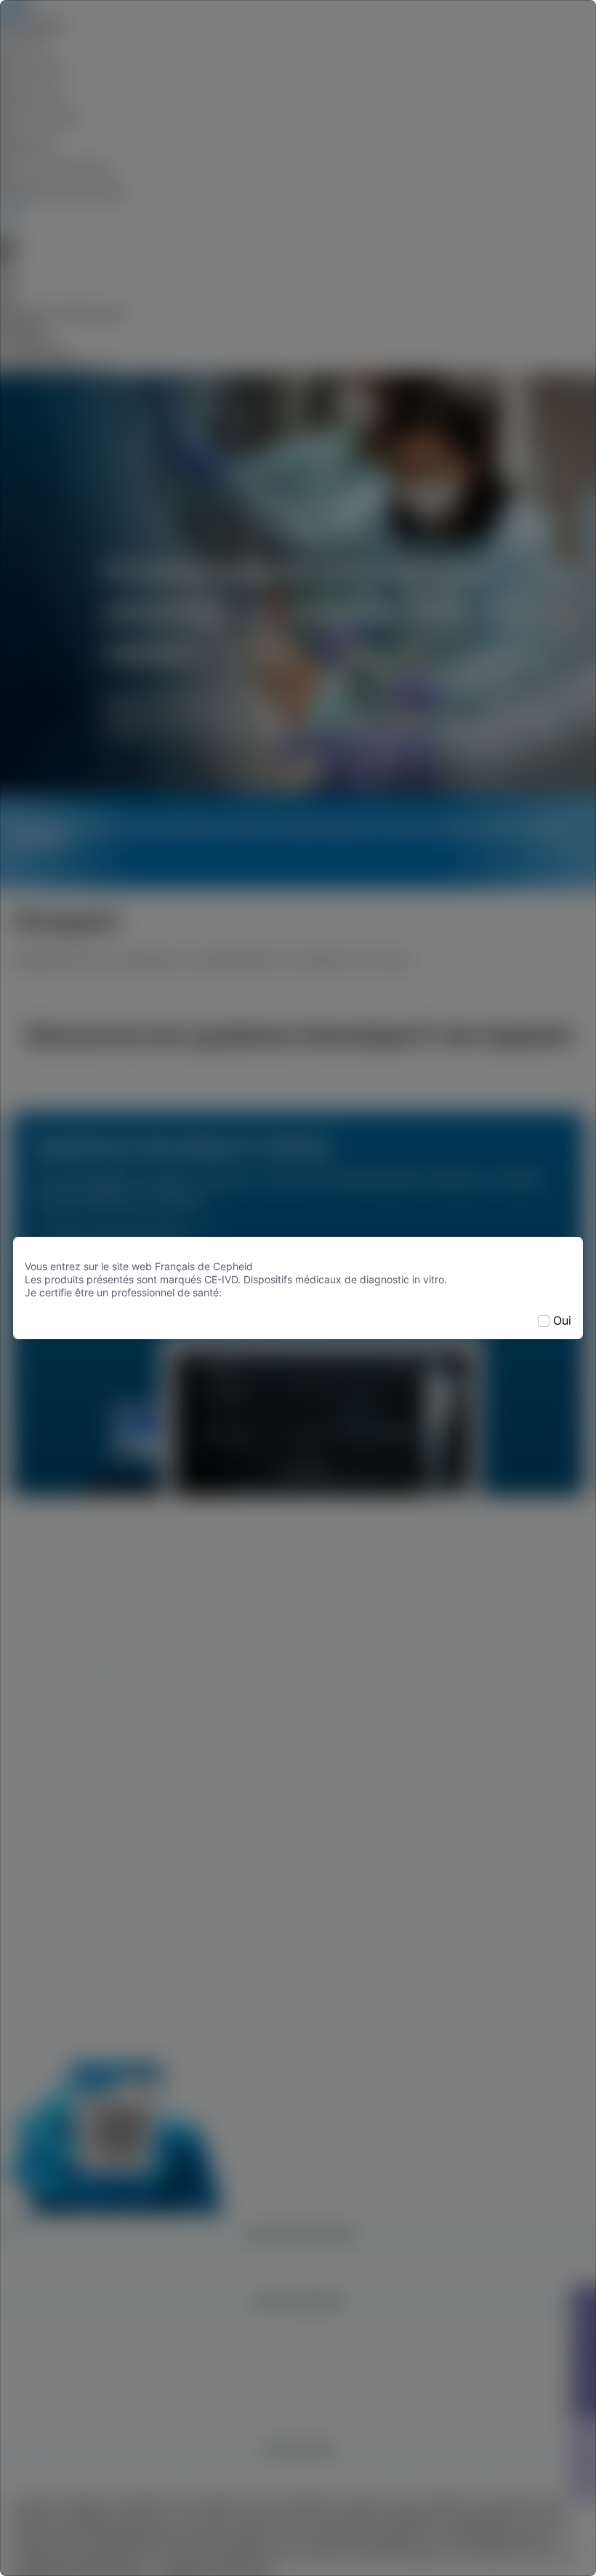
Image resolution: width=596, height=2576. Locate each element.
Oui (562, 1320)
